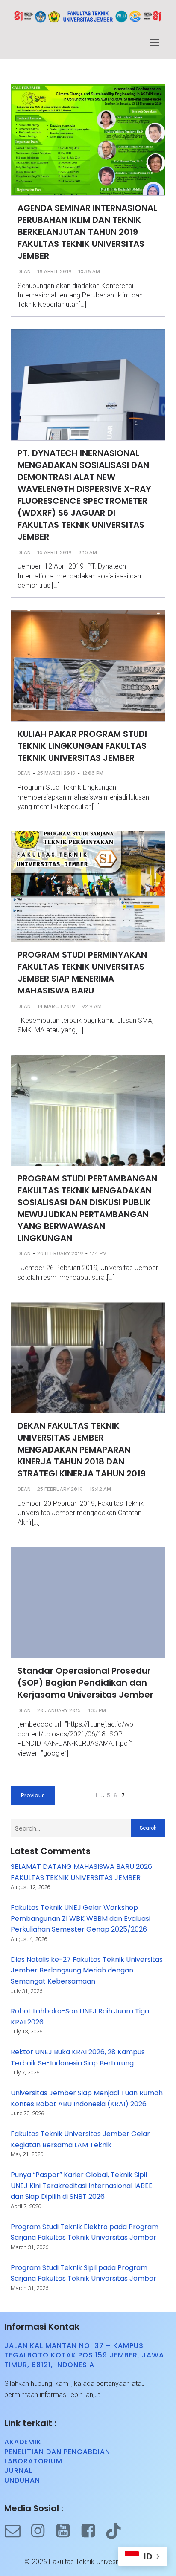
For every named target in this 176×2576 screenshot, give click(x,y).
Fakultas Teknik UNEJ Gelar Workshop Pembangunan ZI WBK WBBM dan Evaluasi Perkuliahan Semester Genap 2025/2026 (81, 1918)
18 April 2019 (54, 271)
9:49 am (92, 1006)
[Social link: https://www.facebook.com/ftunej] (92, 2531)
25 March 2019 (56, 773)
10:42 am (100, 1489)
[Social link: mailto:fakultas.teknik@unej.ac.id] (17, 2531)
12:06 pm (93, 773)
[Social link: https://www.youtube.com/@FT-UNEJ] (67, 2531)
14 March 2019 (56, 1006)
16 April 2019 (54, 552)
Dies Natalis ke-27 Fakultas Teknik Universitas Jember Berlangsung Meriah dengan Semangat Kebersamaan (87, 1970)
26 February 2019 (60, 1253)
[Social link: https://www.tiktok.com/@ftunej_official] (118, 2531)
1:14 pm (98, 1253)
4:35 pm (97, 1710)
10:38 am (89, 271)
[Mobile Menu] (155, 42)
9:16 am (88, 552)
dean (24, 271)
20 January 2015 (59, 1710)
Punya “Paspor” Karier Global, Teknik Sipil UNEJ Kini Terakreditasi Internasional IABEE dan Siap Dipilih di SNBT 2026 (82, 2186)
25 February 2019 (60, 1489)
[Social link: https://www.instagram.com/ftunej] (42, 2531)
